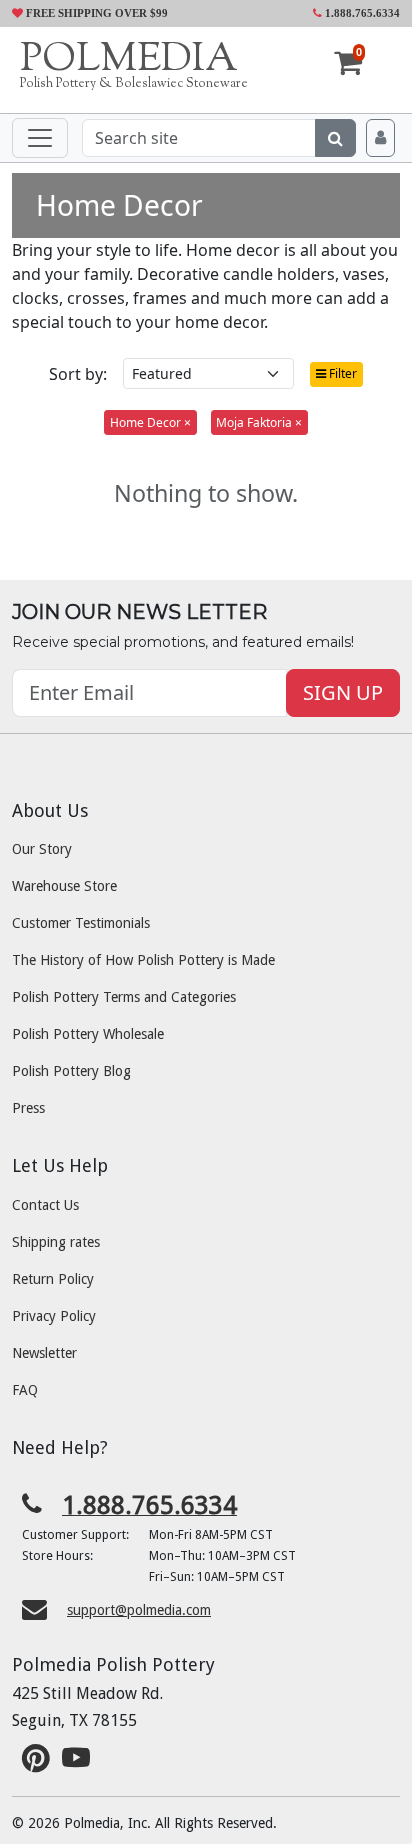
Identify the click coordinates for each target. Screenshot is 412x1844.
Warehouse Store (64, 886)
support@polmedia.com (139, 1610)
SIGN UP (343, 692)
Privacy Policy (54, 1316)
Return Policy (53, 1279)
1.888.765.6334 (361, 13)
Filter (341, 373)
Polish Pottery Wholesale (88, 1034)
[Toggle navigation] (40, 138)
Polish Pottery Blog (71, 1071)
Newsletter (44, 1353)
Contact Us (45, 1205)
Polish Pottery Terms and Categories (124, 997)
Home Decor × (150, 422)
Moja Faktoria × (259, 422)
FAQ (25, 1390)
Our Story (42, 849)
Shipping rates (56, 1242)
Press (28, 1108)
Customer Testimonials (81, 923)
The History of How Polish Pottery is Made (143, 960)
